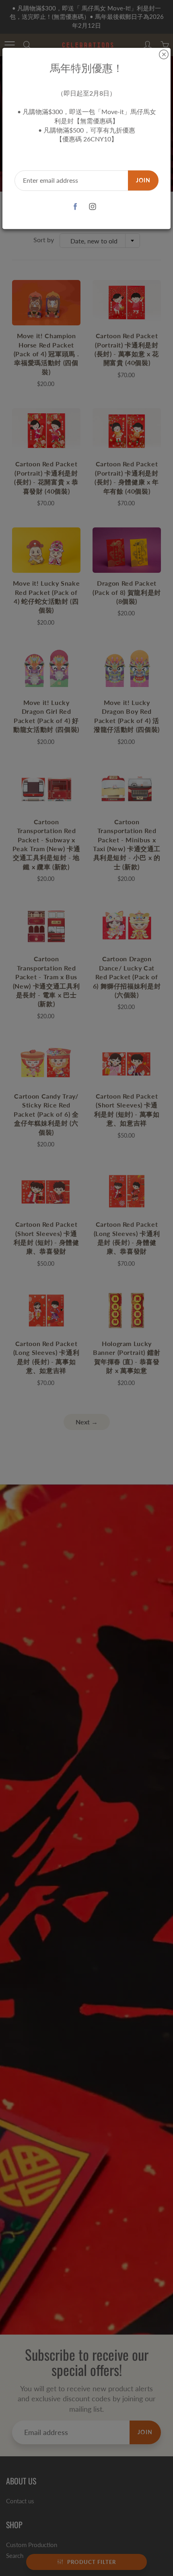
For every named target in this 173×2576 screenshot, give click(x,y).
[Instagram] (92, 207)
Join (143, 180)
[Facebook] (75, 207)
